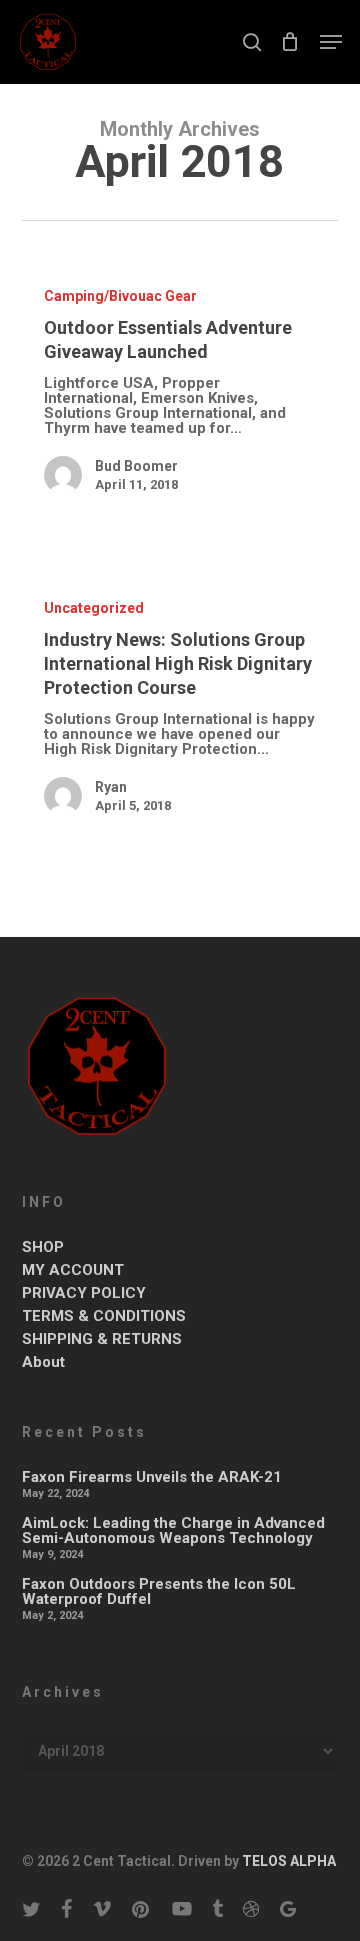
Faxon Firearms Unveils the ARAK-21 (152, 1477)
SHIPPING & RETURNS (102, 1339)
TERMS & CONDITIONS (104, 1316)
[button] (331, 42)
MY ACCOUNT (73, 1270)
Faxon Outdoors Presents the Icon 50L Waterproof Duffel (159, 1592)
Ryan (111, 787)
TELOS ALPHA (287, 1861)
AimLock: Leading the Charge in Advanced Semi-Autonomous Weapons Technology (173, 1531)
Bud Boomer (136, 466)
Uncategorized (94, 608)
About (43, 1362)
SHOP (43, 1247)
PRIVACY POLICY (84, 1293)
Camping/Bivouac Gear (120, 296)
